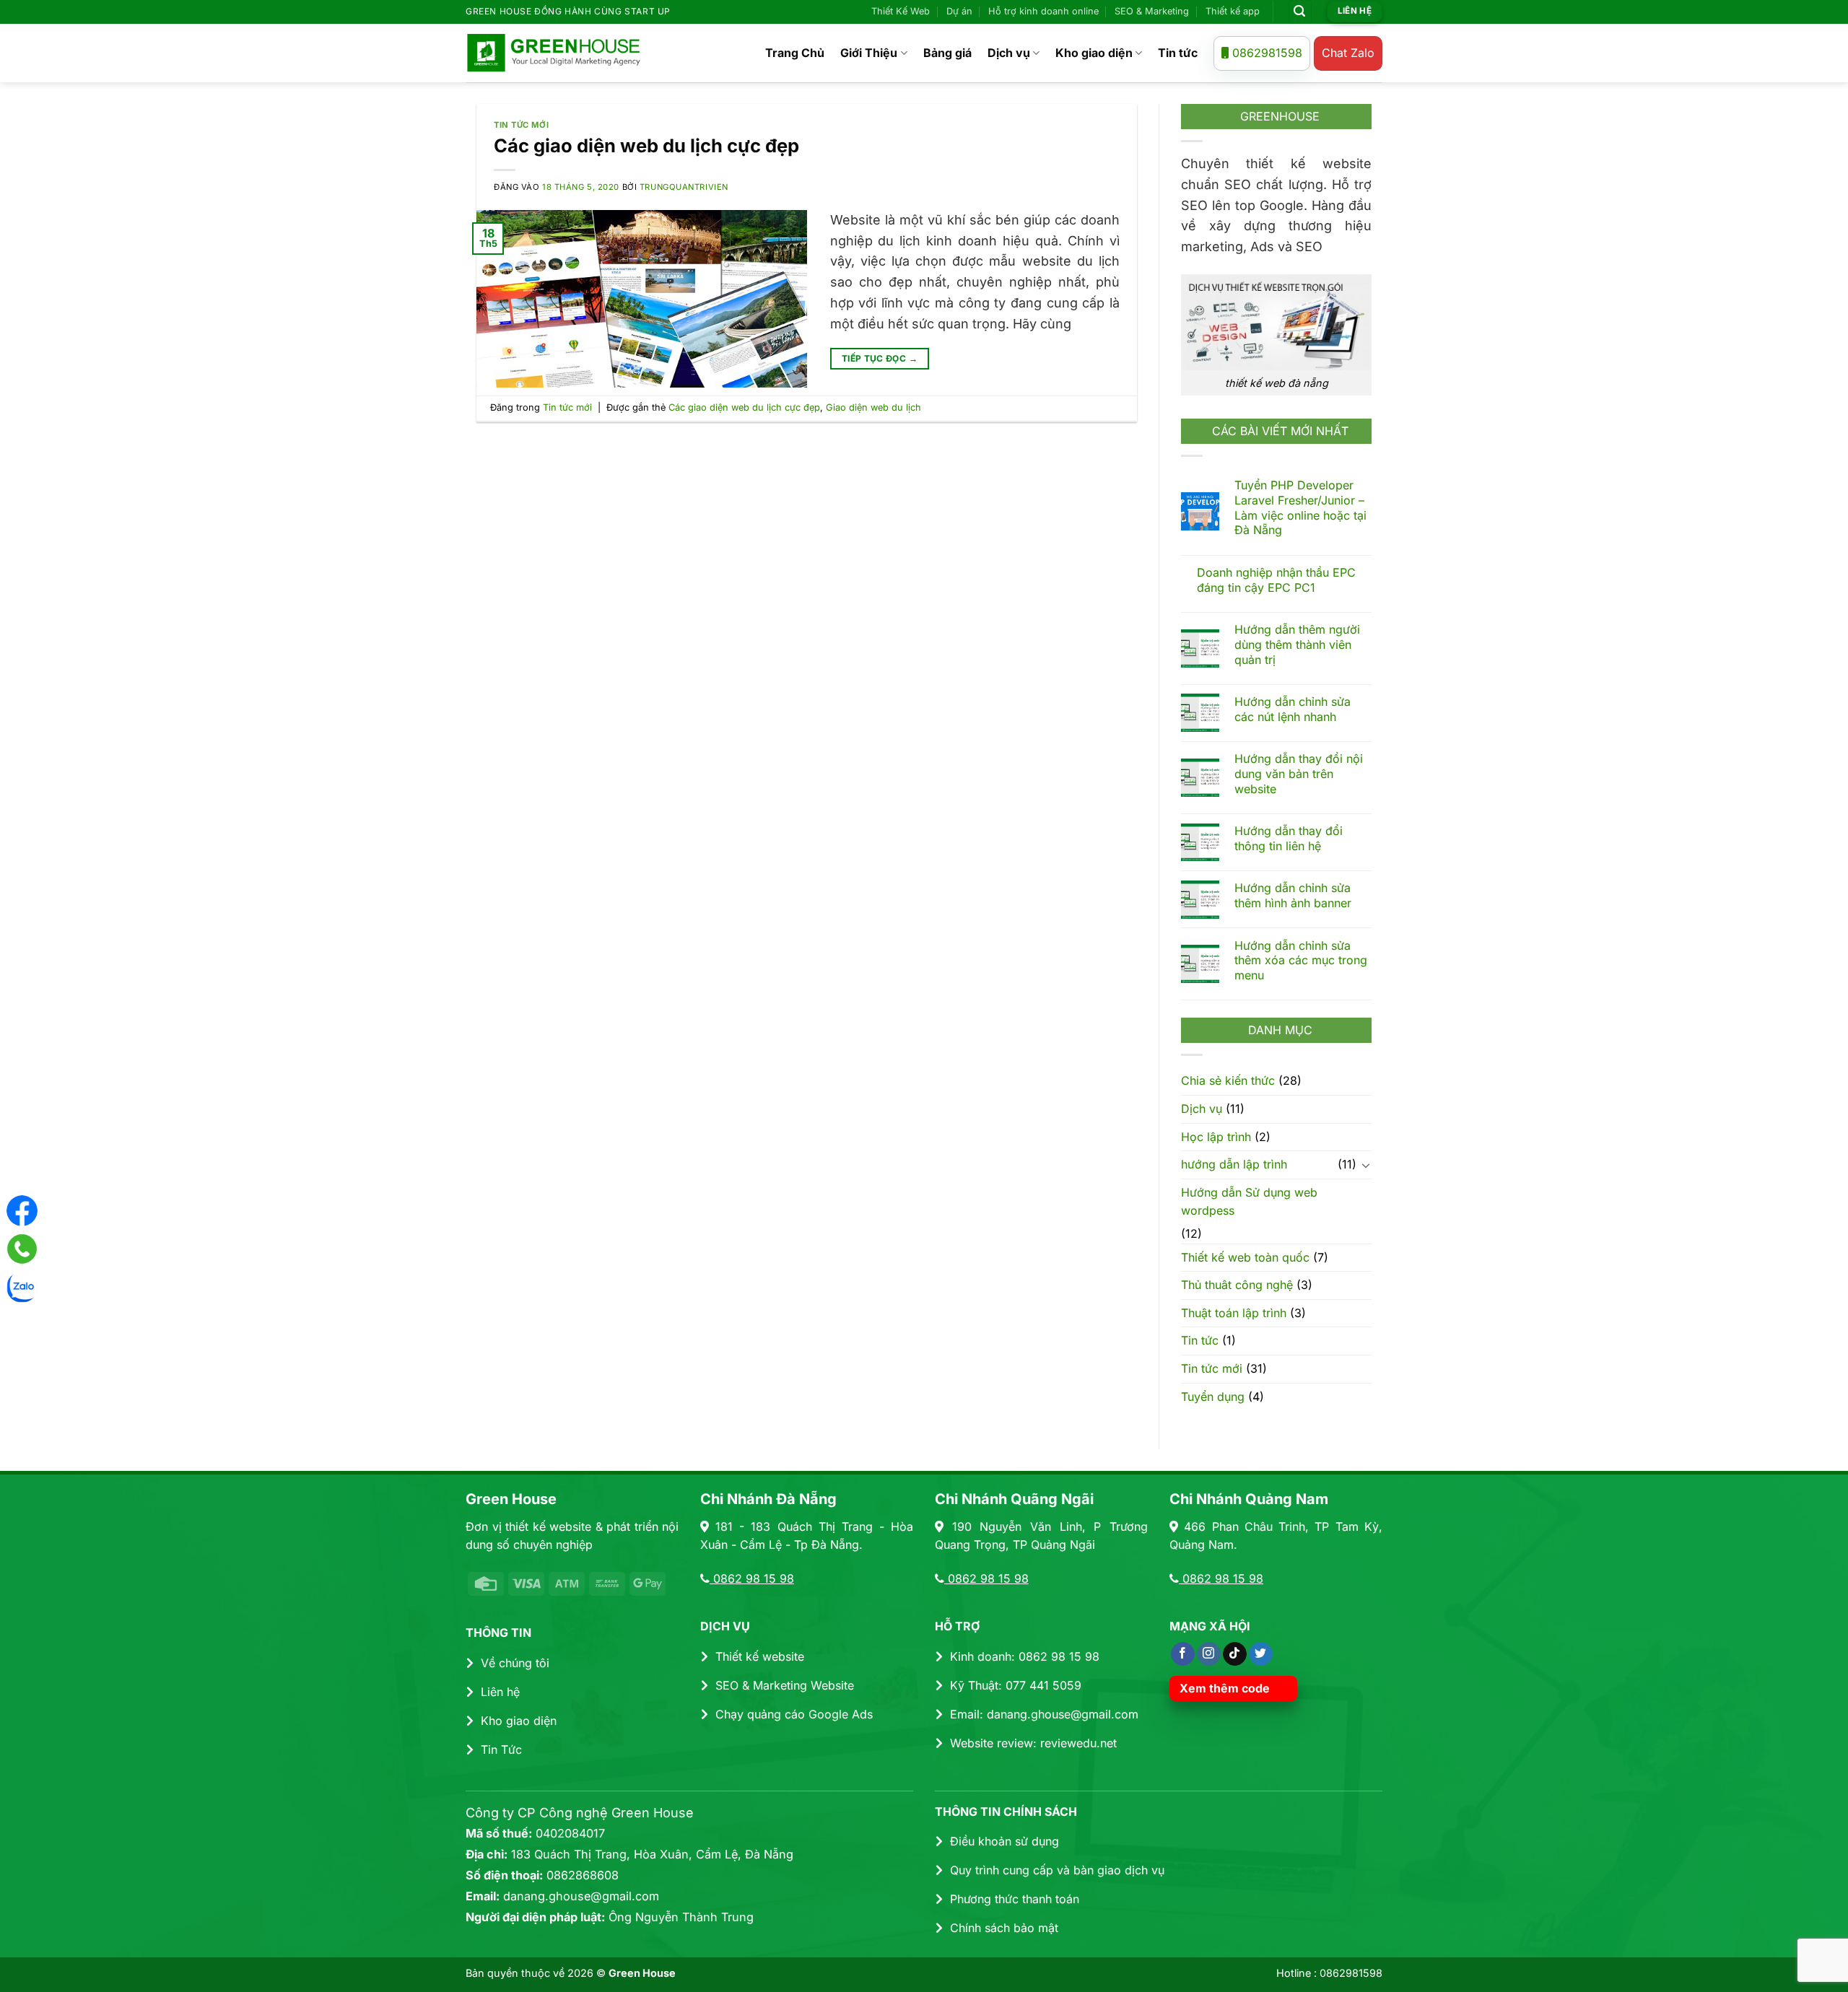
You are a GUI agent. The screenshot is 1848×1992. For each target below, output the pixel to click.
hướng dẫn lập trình (1234, 1164)
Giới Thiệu (869, 53)
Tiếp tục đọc (880, 358)
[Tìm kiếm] (1300, 12)
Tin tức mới (521, 125)
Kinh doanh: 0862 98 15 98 (1025, 1656)
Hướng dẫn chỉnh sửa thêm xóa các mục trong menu (1301, 960)
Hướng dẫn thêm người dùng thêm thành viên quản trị (1297, 645)
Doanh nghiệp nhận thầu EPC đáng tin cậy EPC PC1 (1276, 580)
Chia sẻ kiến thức (1228, 1080)
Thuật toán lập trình (1234, 1312)
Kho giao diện (1094, 53)
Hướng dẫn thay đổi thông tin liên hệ (1289, 838)
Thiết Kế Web (901, 11)
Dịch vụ (1009, 53)
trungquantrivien (684, 187)
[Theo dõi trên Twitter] (1261, 1654)
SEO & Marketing (1152, 11)
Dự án (959, 11)
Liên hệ (500, 1692)
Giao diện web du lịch (873, 407)
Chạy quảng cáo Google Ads (794, 1714)
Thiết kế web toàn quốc (1245, 1257)
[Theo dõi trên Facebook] (1183, 1654)
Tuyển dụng (1213, 1396)
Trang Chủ (795, 53)
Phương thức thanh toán (1015, 1899)
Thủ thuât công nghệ (1237, 1285)
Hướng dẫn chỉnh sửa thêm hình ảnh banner (1293, 895)
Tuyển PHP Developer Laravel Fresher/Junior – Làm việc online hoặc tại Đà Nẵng (1300, 507)
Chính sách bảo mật (1004, 1928)
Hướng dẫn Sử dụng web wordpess (1249, 1201)
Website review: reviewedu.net (1033, 1743)
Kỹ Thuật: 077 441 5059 (1016, 1685)
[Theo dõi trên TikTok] (1235, 1654)
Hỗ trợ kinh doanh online (1043, 11)
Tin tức (1178, 53)
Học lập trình (1216, 1136)
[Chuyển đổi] (1366, 1165)
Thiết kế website (760, 1656)
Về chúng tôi (515, 1663)
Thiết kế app (1233, 11)
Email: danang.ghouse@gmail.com (1044, 1714)
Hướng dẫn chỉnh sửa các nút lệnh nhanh (1293, 709)
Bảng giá (947, 53)
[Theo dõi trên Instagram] (1209, 1654)
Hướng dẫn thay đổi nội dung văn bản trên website (1299, 774)
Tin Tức (501, 1749)
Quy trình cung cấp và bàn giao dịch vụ (1057, 1870)
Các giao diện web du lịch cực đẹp (646, 145)
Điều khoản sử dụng (1004, 1841)
